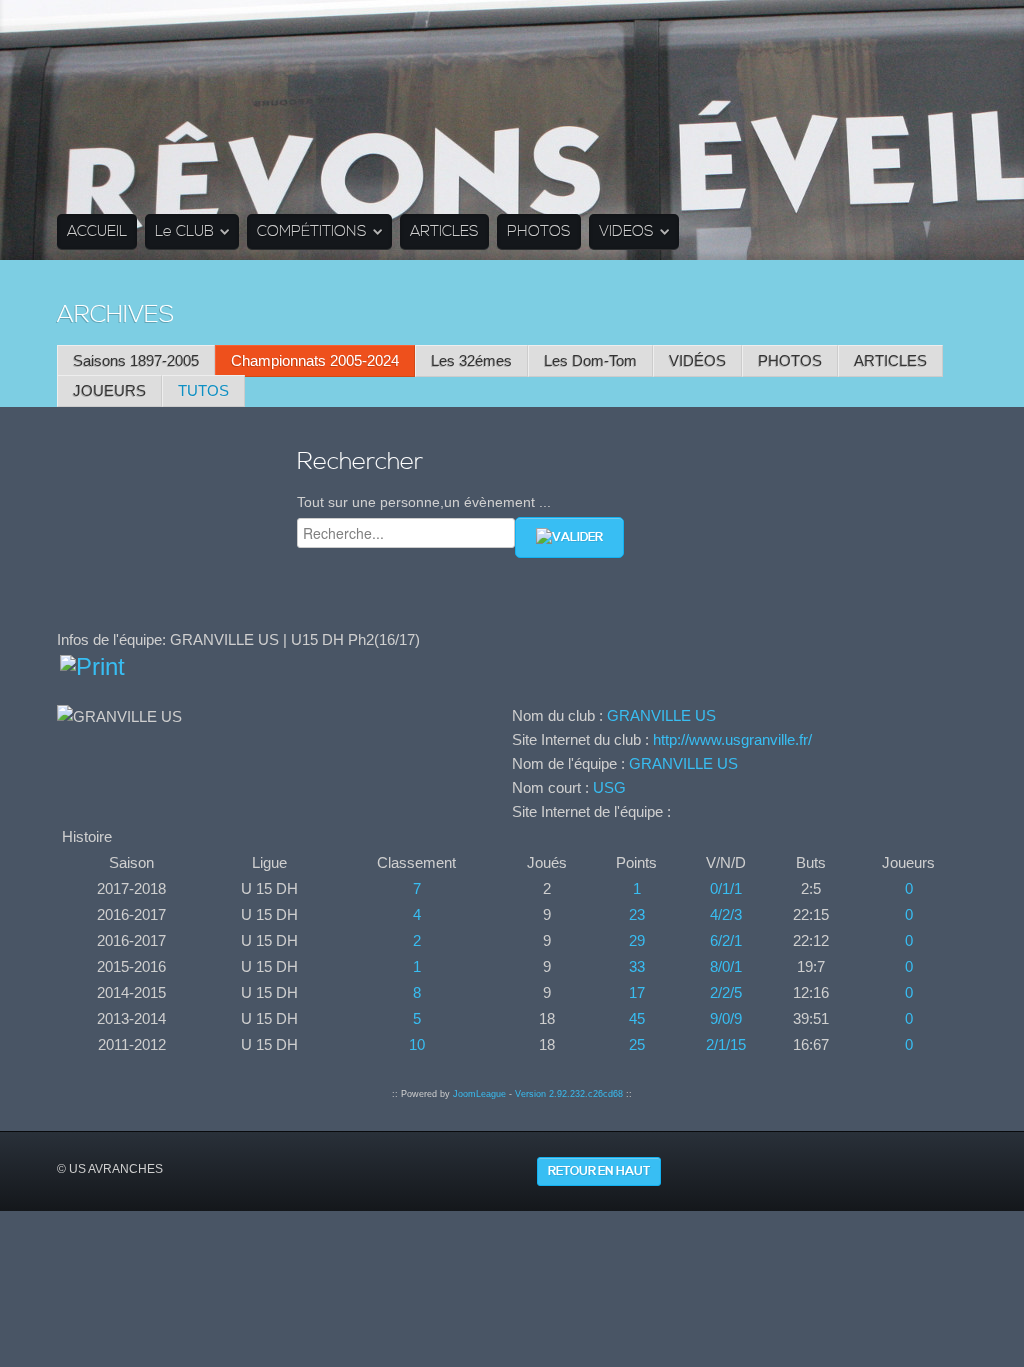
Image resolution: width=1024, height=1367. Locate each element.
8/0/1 (726, 966)
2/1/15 (726, 1044)
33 (637, 966)
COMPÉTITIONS (312, 231)
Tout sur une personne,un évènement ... (424, 502)
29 (637, 940)
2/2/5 (726, 992)
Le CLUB (184, 231)
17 (637, 992)
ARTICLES (444, 231)
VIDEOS (626, 231)
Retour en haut (599, 1171)
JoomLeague (479, 1094)
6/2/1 (726, 940)
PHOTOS (539, 231)
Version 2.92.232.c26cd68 (569, 1094)
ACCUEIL (97, 231)
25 (637, 1044)
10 (417, 1044)
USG (609, 787)
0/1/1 (726, 888)
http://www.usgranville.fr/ (732, 739)
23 (637, 914)
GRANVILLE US (661, 715)
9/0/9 (726, 1018)
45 (637, 1018)
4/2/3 (726, 914)
